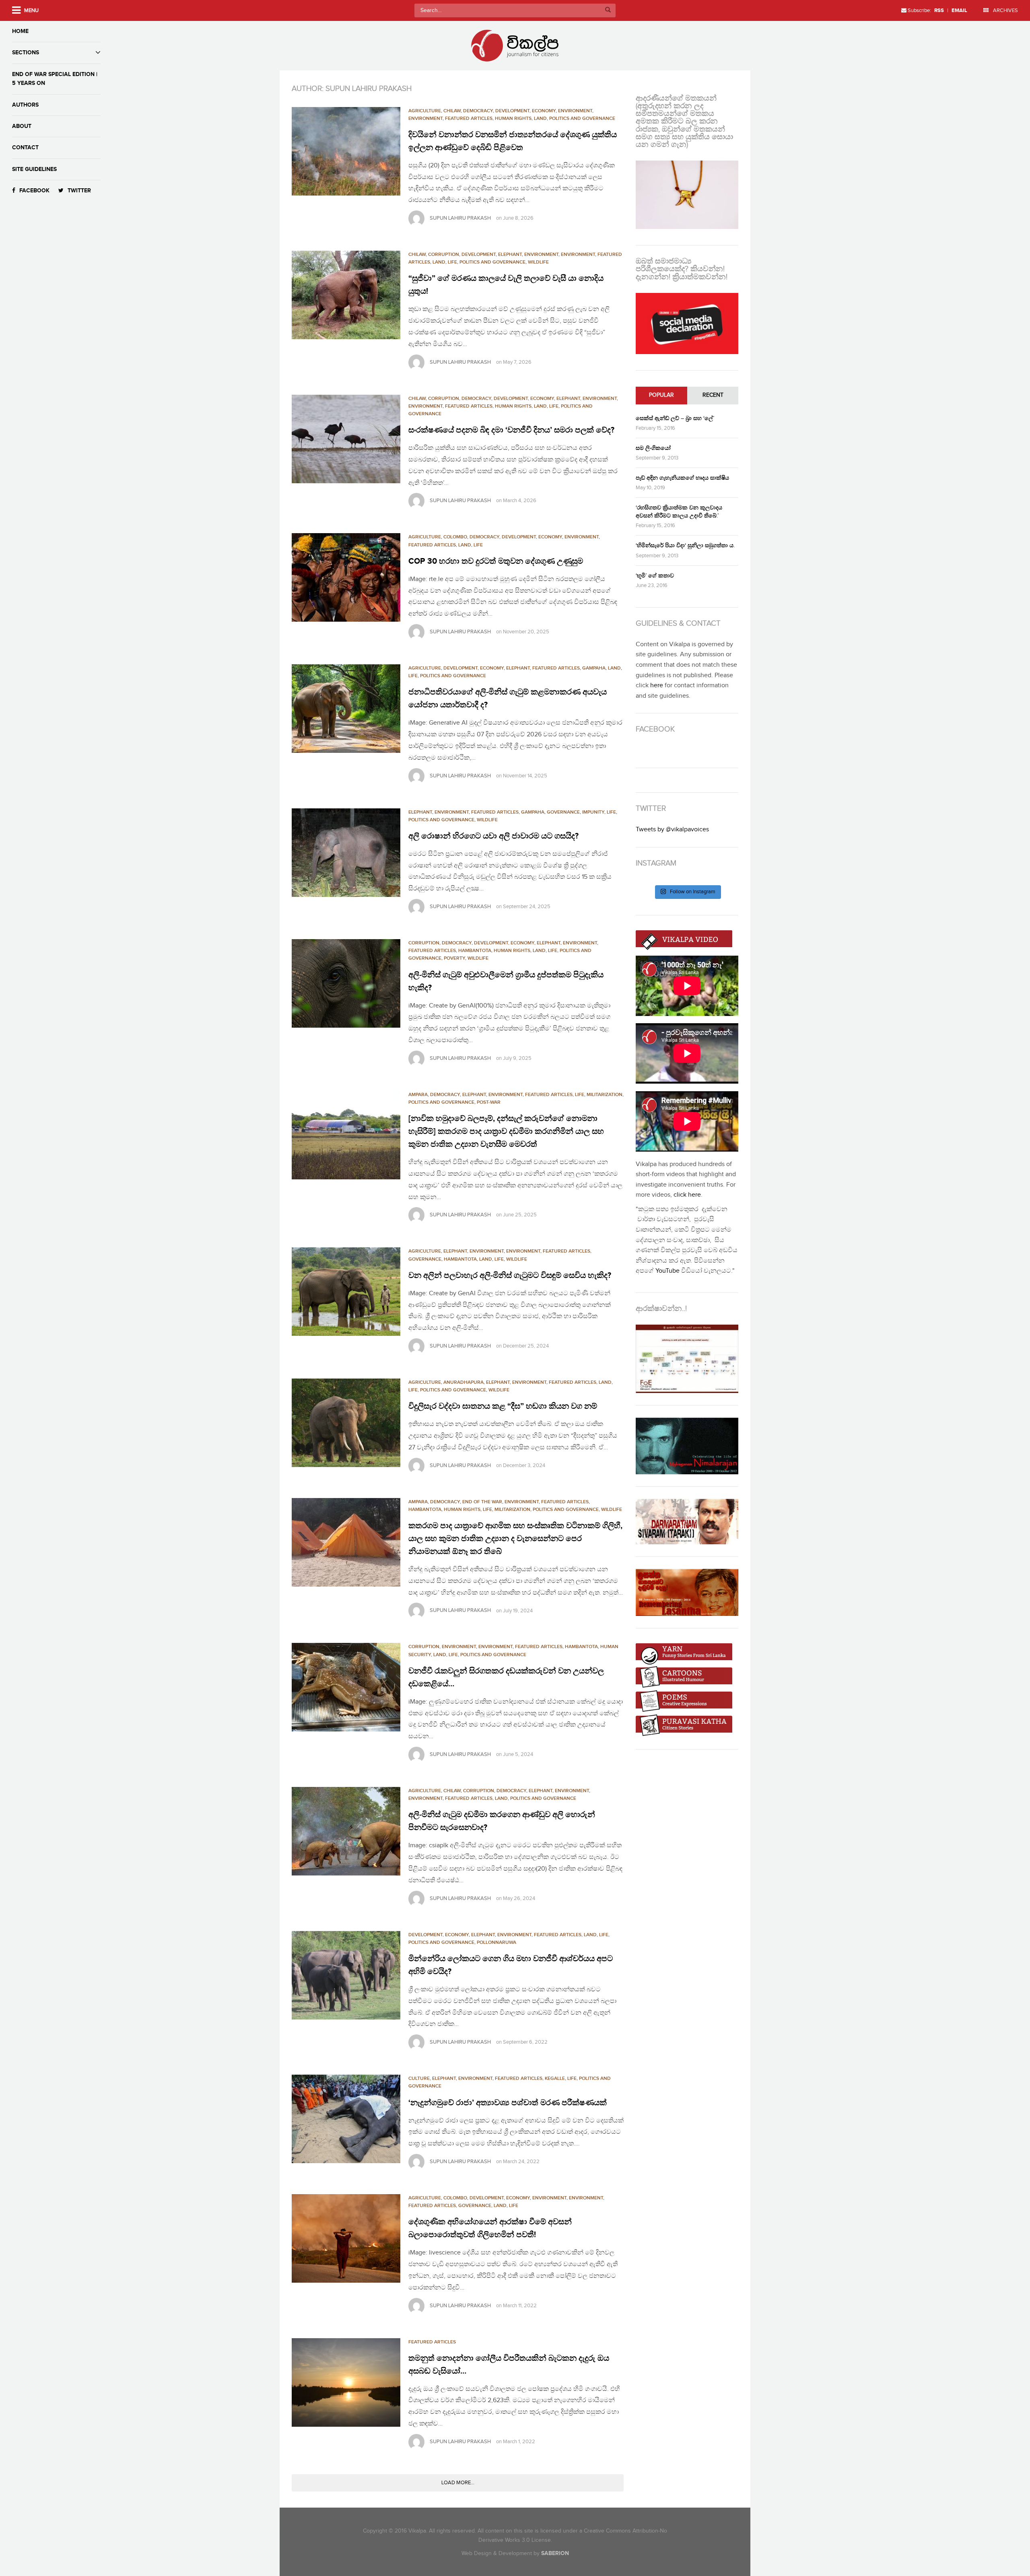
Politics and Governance (582, 118)
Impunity (593, 812)
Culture (419, 2078)
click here (687, 1195)
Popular (661, 395)
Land (540, 118)
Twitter (79, 191)
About (22, 126)
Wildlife (538, 262)
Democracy (478, 111)
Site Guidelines (34, 169)
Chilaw (452, 111)
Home (20, 31)
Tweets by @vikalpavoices (672, 829)
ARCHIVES (1005, 10)
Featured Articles (469, 118)
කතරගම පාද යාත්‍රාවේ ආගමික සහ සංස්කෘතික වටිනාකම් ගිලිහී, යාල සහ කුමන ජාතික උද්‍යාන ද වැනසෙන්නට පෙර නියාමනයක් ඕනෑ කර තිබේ (515, 1539)
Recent (713, 395)
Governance (563, 812)
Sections (26, 53)
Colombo (455, 537)
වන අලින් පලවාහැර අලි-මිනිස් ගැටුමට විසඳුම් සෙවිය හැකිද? (510, 1276)
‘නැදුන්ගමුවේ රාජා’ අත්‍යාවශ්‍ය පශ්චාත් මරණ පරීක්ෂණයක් (508, 2103)
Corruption (444, 255)
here (657, 685)
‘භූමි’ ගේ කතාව (655, 576)
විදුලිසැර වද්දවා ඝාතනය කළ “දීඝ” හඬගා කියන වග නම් (503, 1406)
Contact (25, 147)
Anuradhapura (463, 1382)
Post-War (489, 1102)
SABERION (555, 2553)
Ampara (418, 1095)
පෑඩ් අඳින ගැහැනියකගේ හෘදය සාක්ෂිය (682, 478)
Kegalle (555, 2078)
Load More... (458, 2483)
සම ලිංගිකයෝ (653, 448)
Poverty (454, 958)
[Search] (608, 10)
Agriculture (425, 111)
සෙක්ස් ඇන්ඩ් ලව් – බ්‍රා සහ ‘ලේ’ (675, 418)
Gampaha (594, 668)
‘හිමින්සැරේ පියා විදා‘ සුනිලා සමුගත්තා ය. (685, 545)
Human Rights (513, 118)
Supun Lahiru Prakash (460, 218)
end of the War (482, 1502)
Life (452, 262)
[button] (346, 151)
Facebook (34, 191)
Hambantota (475, 951)
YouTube (667, 1271)
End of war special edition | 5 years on (55, 79)
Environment (575, 111)
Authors (25, 105)
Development (479, 255)
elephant (510, 255)
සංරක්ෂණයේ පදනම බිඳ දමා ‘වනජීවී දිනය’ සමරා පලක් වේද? (511, 430)
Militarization (605, 1095)
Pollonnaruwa (496, 1942)
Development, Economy (525, 111)
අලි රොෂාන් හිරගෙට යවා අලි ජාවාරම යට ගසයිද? (493, 836)
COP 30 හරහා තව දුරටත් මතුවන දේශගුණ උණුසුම (496, 561)
